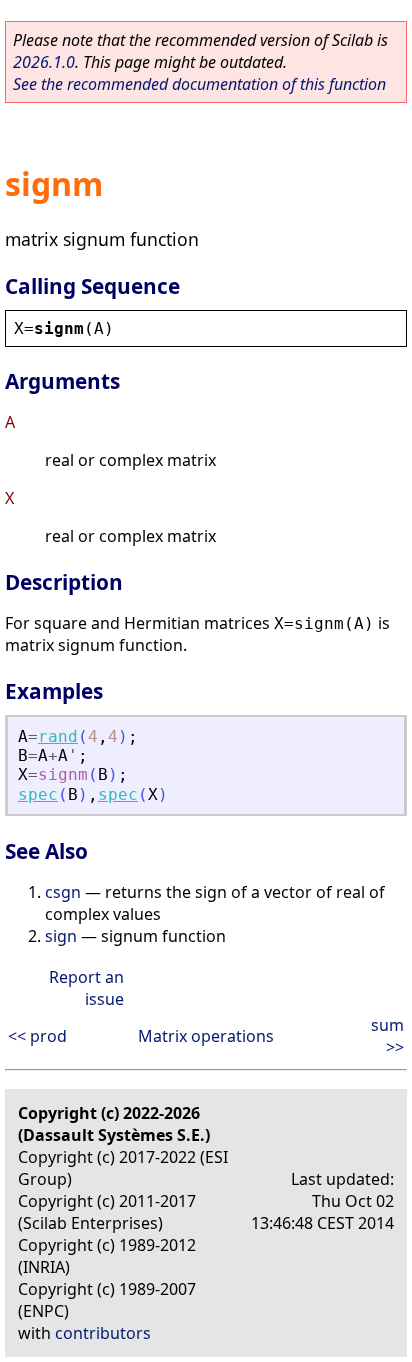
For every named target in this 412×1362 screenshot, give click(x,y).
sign (61, 936)
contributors (103, 1333)
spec (38, 794)
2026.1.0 (44, 62)
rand (58, 736)
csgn (63, 892)
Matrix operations (206, 1036)
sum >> (387, 1036)
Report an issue (86, 988)
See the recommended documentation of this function (199, 84)
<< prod (37, 1036)
